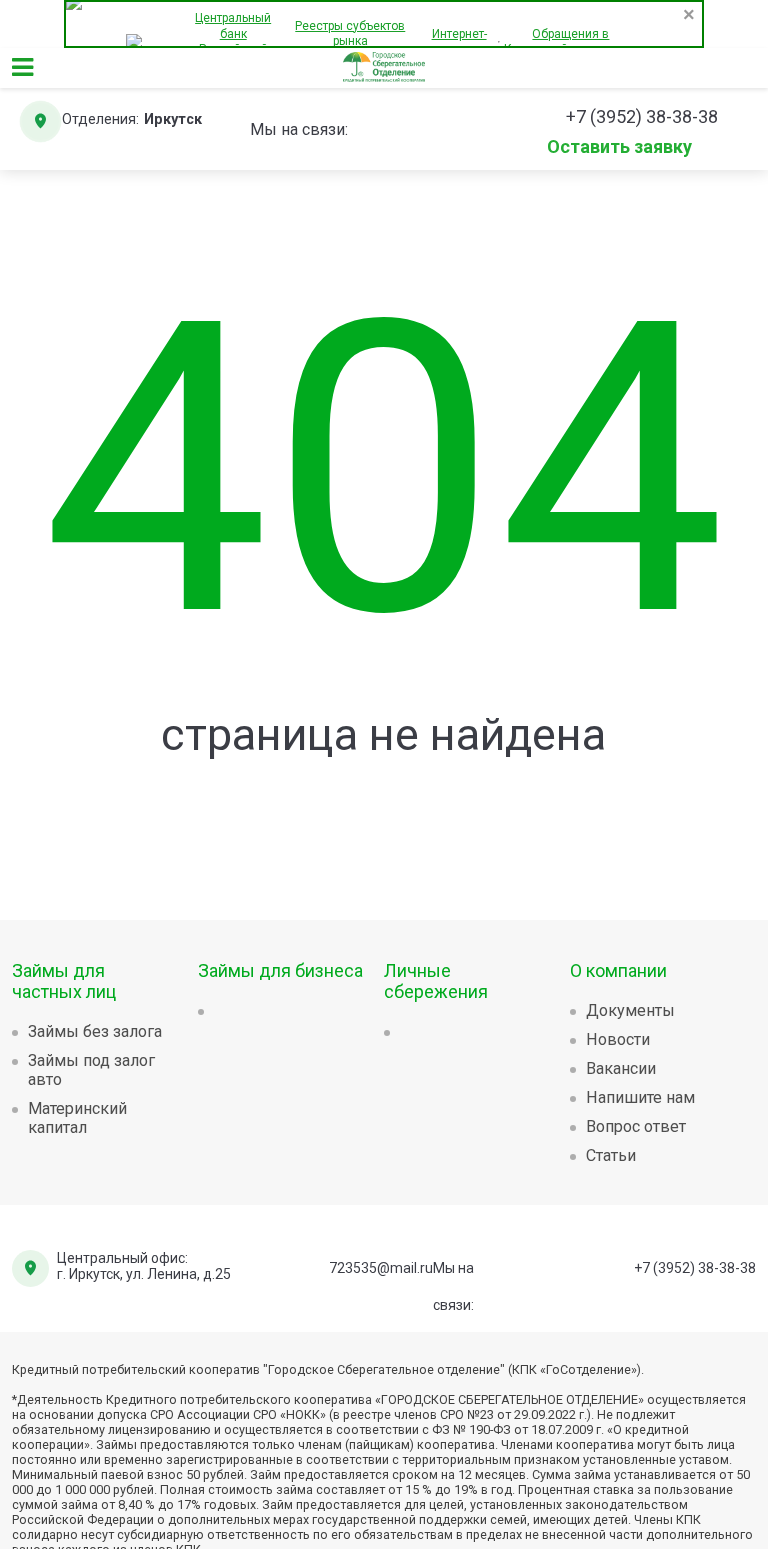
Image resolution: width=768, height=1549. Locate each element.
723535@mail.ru (381, 1268)
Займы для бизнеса (280, 970)
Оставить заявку (619, 144)
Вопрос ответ (636, 1126)
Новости (618, 1039)
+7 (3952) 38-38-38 (695, 1268)
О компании (618, 970)
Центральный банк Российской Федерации (233, 41)
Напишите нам (640, 1097)
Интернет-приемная (459, 42)
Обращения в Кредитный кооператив (570, 42)
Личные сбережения (436, 981)
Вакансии (621, 1068)
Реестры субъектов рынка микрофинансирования (350, 41)
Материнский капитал (77, 1118)
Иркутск (173, 119)
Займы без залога (95, 1031)
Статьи (611, 1155)
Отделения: (100, 119)
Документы (630, 1010)
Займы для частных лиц (64, 981)
